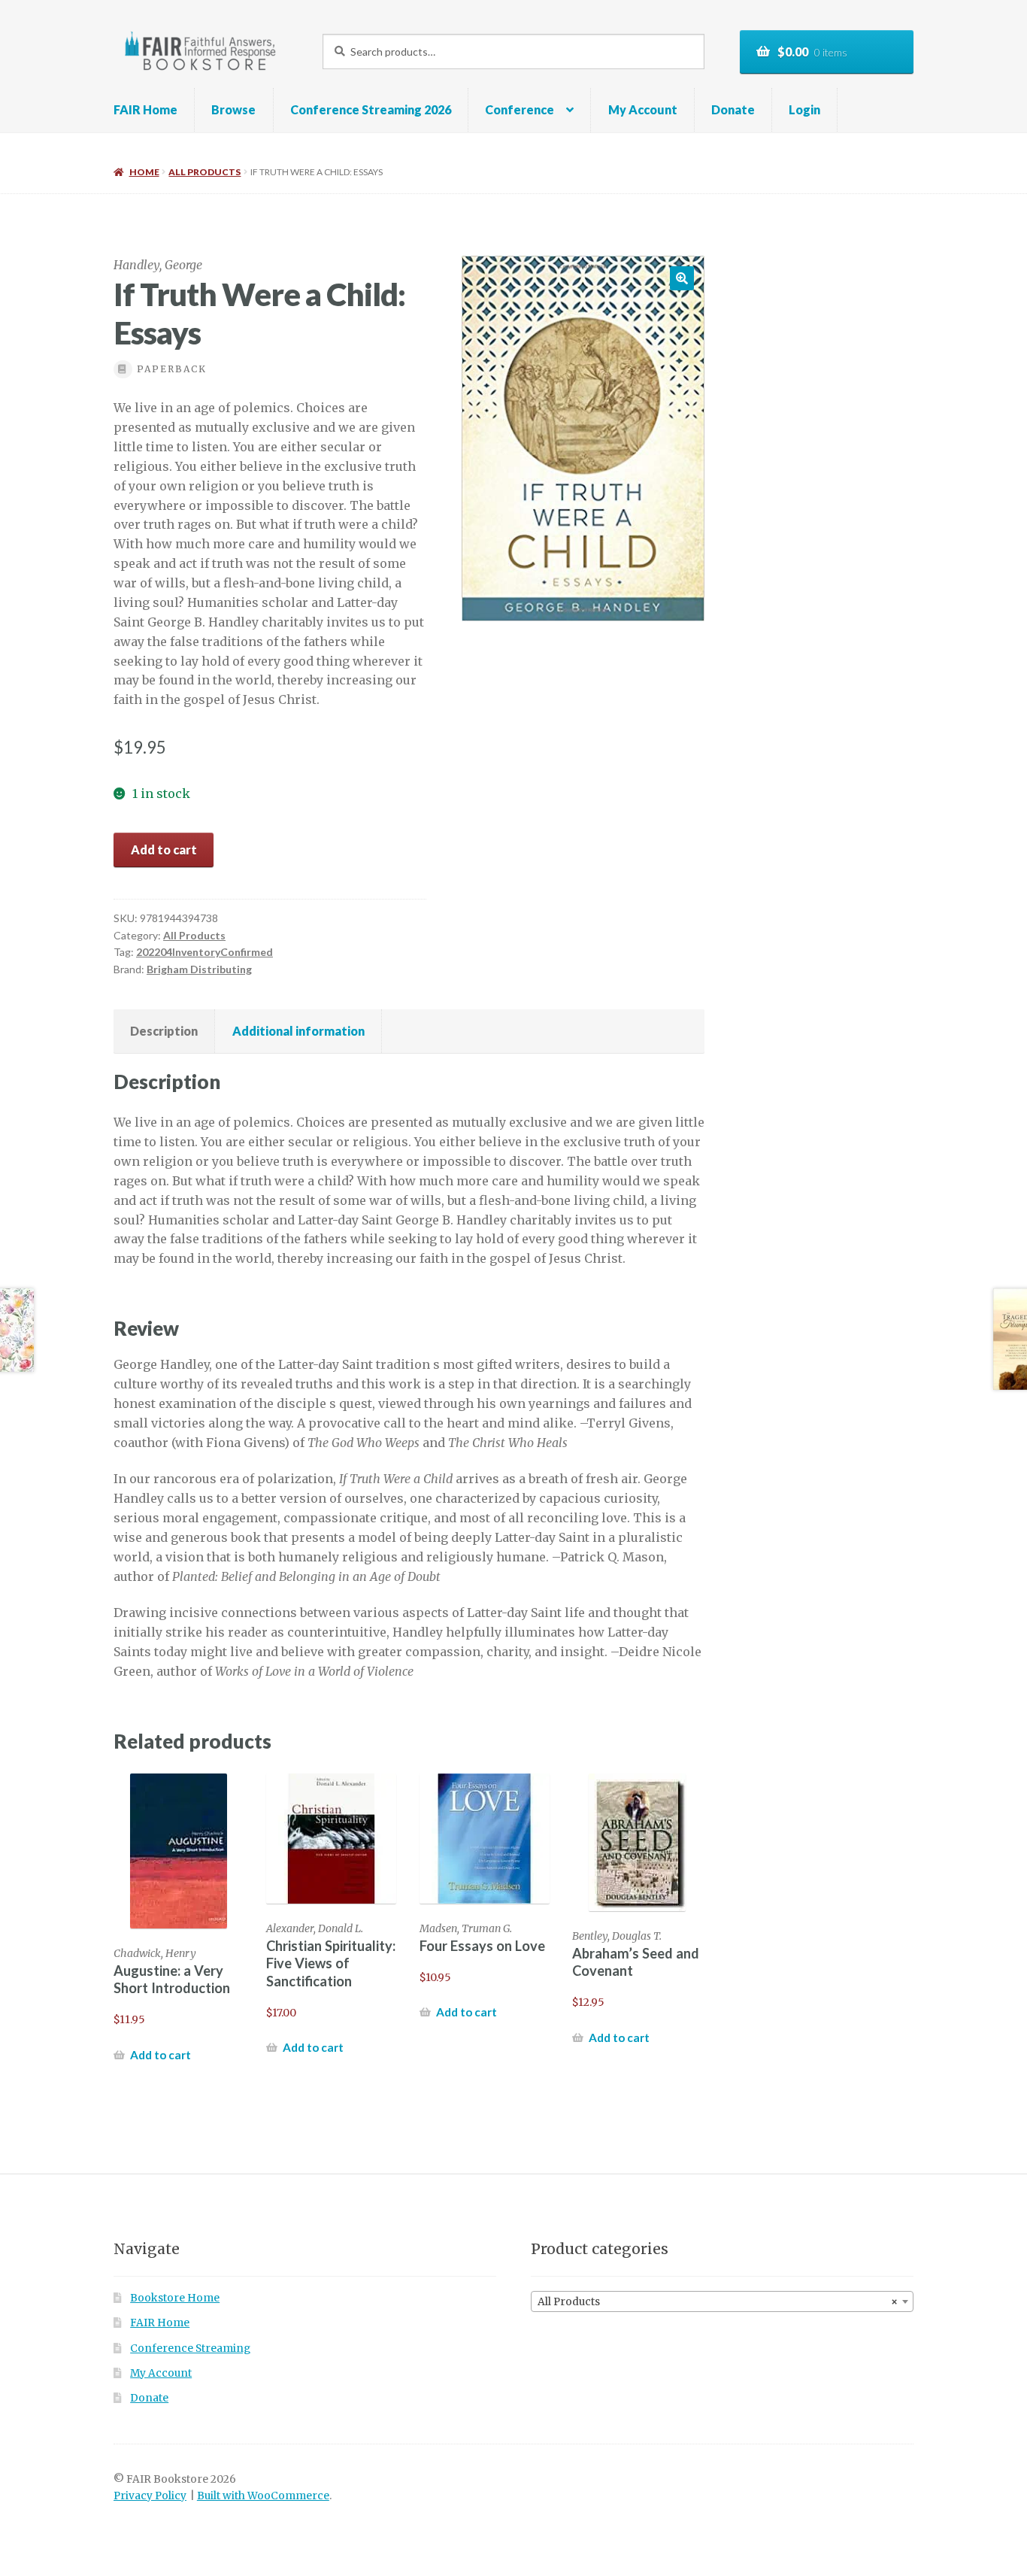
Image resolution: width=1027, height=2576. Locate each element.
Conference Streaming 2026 (371, 109)
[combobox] (722, 2301)
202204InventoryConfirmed (204, 952)
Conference (520, 109)
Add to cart (164, 850)
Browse (233, 109)
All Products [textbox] (718, 2302)
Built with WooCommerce (263, 2496)
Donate (733, 109)
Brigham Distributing (199, 969)
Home (144, 172)
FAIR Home (145, 109)
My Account (643, 109)
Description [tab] (164, 1031)
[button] (682, 278)
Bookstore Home (175, 2298)
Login (804, 109)
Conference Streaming (190, 2348)
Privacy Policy (150, 2496)
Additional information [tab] (298, 1031)
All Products (204, 172)
